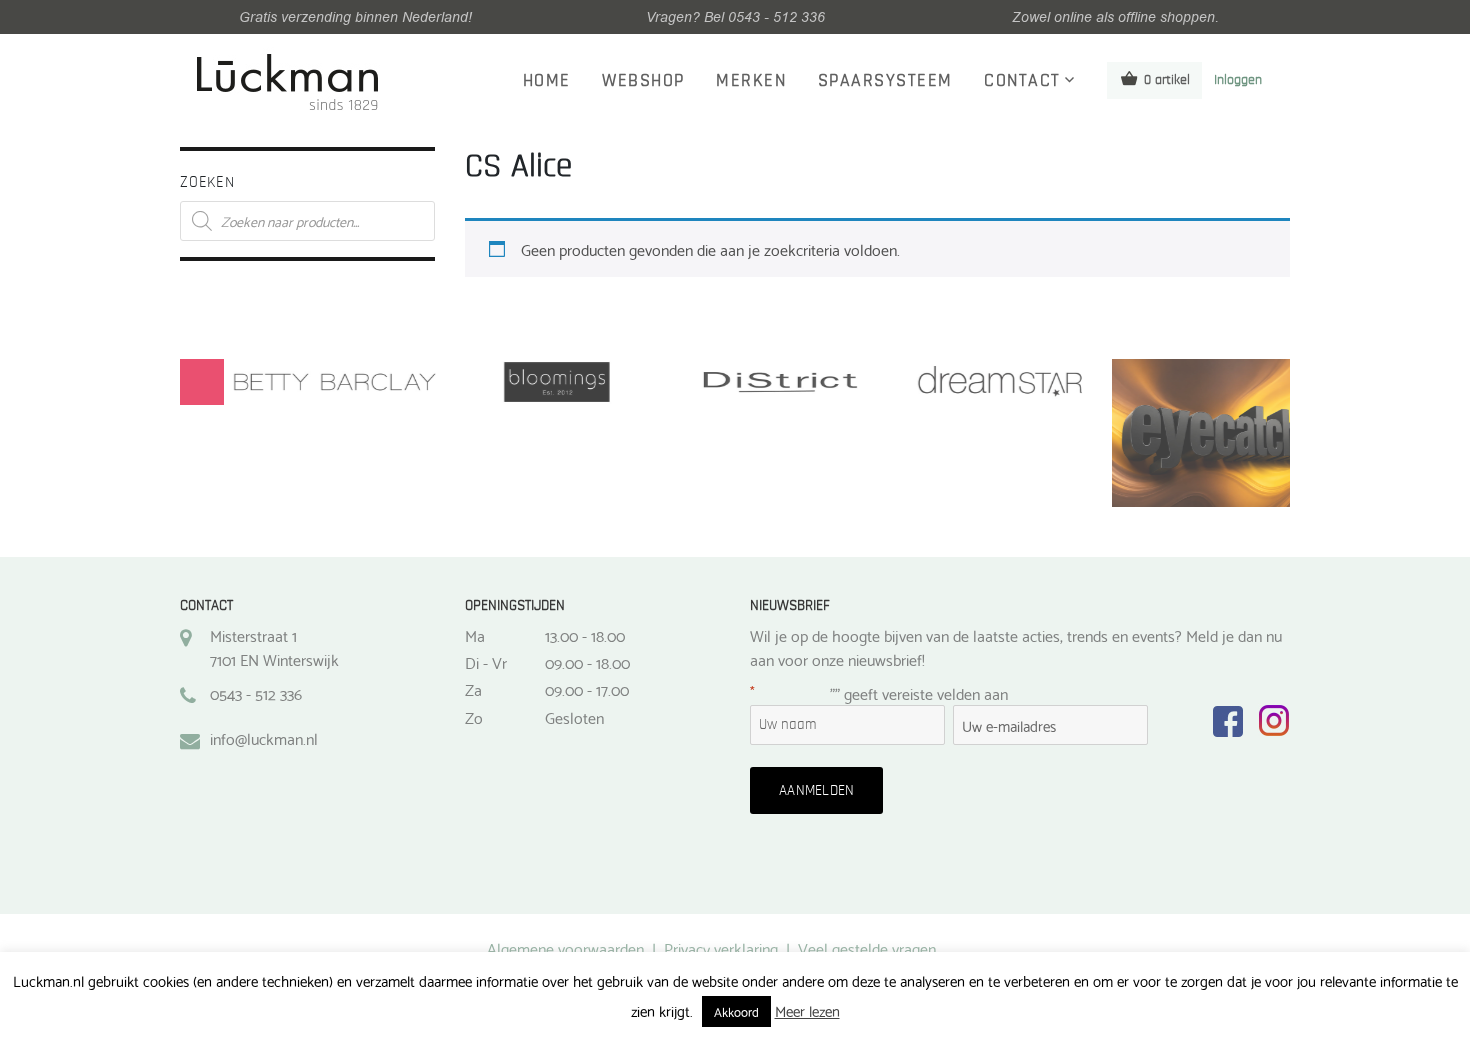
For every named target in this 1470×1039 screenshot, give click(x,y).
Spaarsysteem (885, 81)
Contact (1022, 81)
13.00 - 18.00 (585, 635)
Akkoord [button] (736, 1011)
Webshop (643, 81)
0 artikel (1167, 80)
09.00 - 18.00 (587, 662)
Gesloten (574, 717)
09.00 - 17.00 (587, 689)
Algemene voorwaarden (565, 947)
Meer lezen (807, 1010)
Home (547, 81)
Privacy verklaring (721, 947)
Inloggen (1238, 80)
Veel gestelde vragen (867, 947)
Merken (751, 81)
